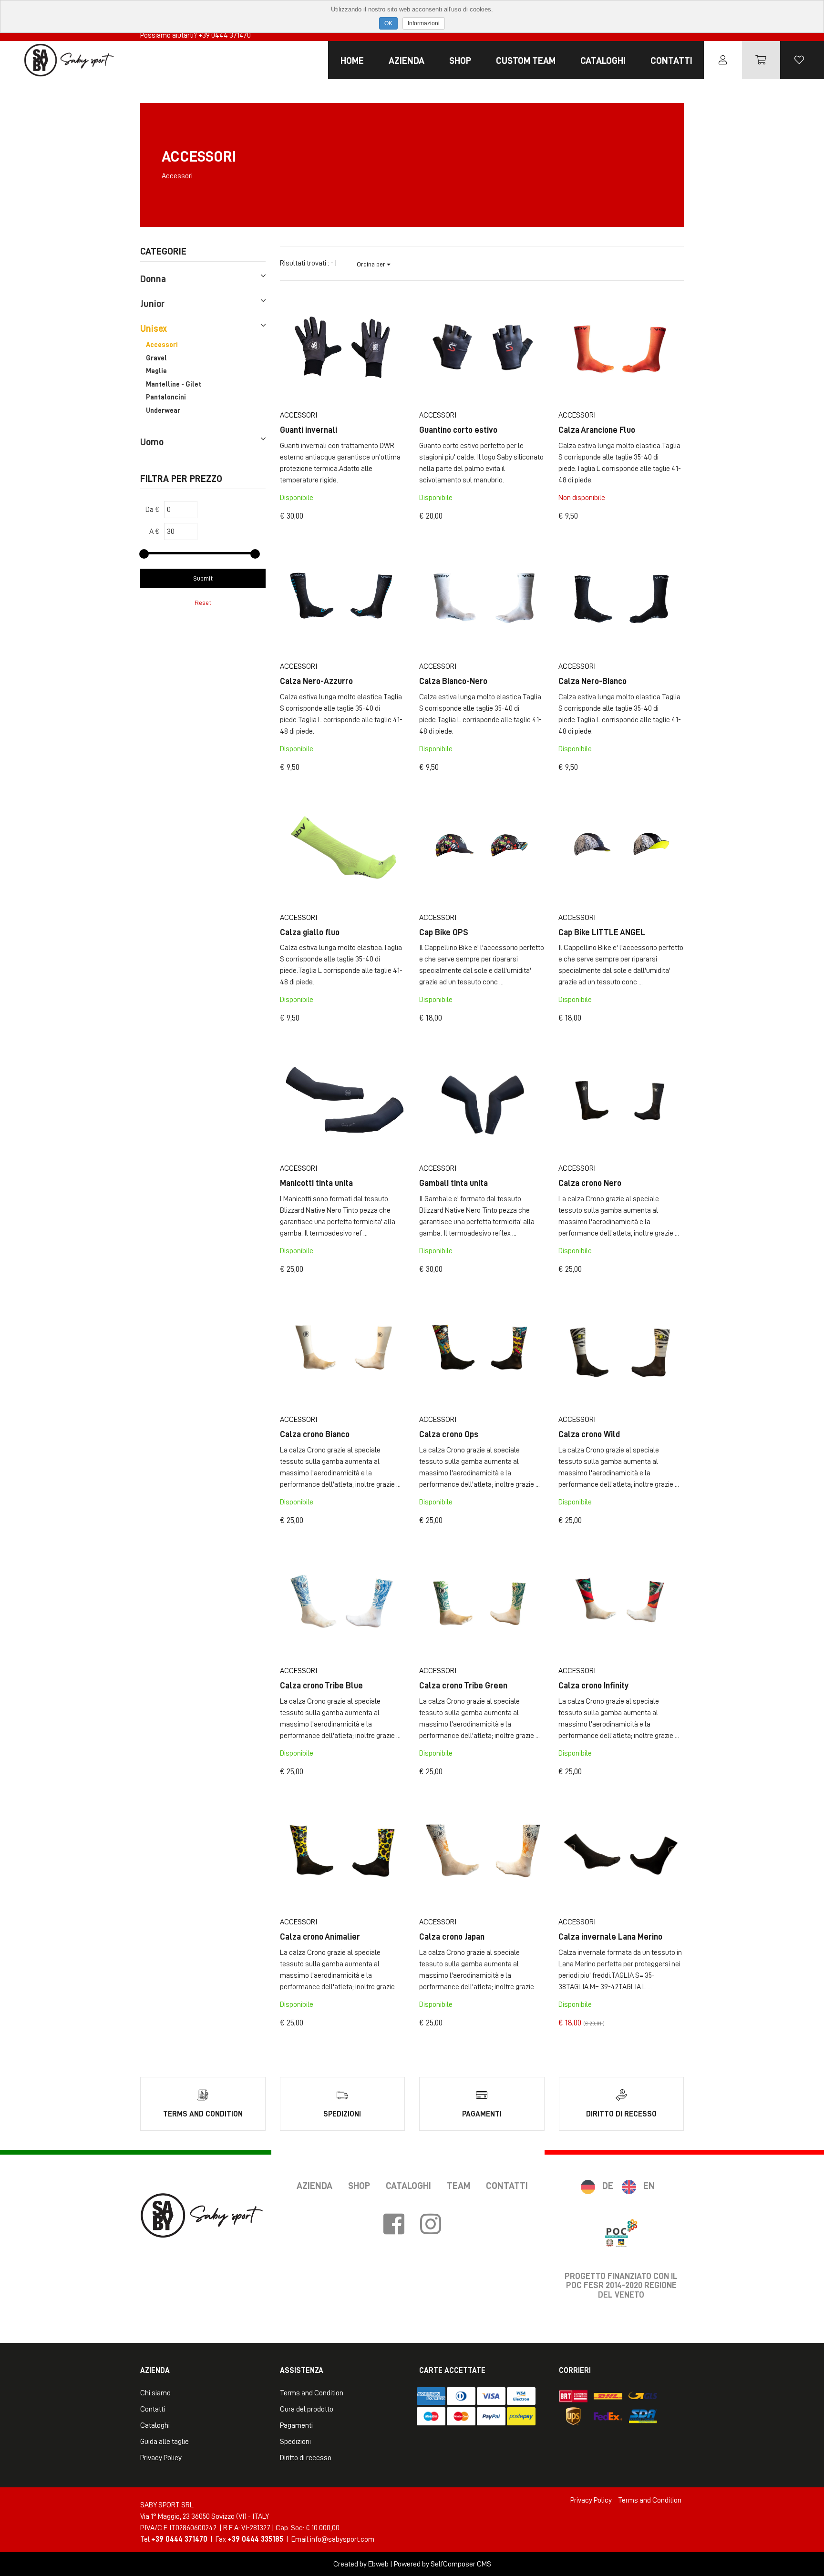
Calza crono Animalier (320, 1937)
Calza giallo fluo (310, 932)
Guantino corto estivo (458, 430)
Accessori (162, 345)
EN (649, 2186)
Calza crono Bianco (315, 1434)
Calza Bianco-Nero (453, 681)
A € (154, 532)
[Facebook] (394, 2225)
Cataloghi (603, 61)
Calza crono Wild (589, 1434)
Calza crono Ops (449, 1434)
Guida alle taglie (165, 2442)
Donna (153, 279)
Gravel (156, 358)
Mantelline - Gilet (174, 384)
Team (458, 2186)
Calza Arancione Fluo (597, 430)
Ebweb (378, 2564)
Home (352, 61)
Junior (152, 304)
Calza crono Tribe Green (463, 1686)
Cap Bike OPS (444, 932)
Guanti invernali (309, 430)
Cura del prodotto (307, 2409)
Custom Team (526, 61)
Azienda (407, 61)
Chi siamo (155, 2393)
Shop (460, 61)
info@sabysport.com (342, 2539)
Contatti (671, 61)
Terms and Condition (312, 2393)
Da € (152, 510)
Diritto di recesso (306, 2458)
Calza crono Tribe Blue (321, 1686)
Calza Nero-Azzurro (316, 681)
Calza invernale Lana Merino (610, 1937)
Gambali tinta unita (453, 1183)
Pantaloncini (166, 397)
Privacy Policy (161, 2458)
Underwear (163, 411)
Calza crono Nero (590, 1183)
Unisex (154, 328)
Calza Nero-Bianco (592, 681)
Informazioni (424, 23)
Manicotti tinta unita (316, 1183)
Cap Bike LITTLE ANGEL (602, 932)
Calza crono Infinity (594, 1686)
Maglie (156, 371)
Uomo (152, 442)
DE (608, 2186)
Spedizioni (295, 2442)
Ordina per (372, 264)
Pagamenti (296, 2425)
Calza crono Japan (452, 1937)
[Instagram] (431, 2225)
